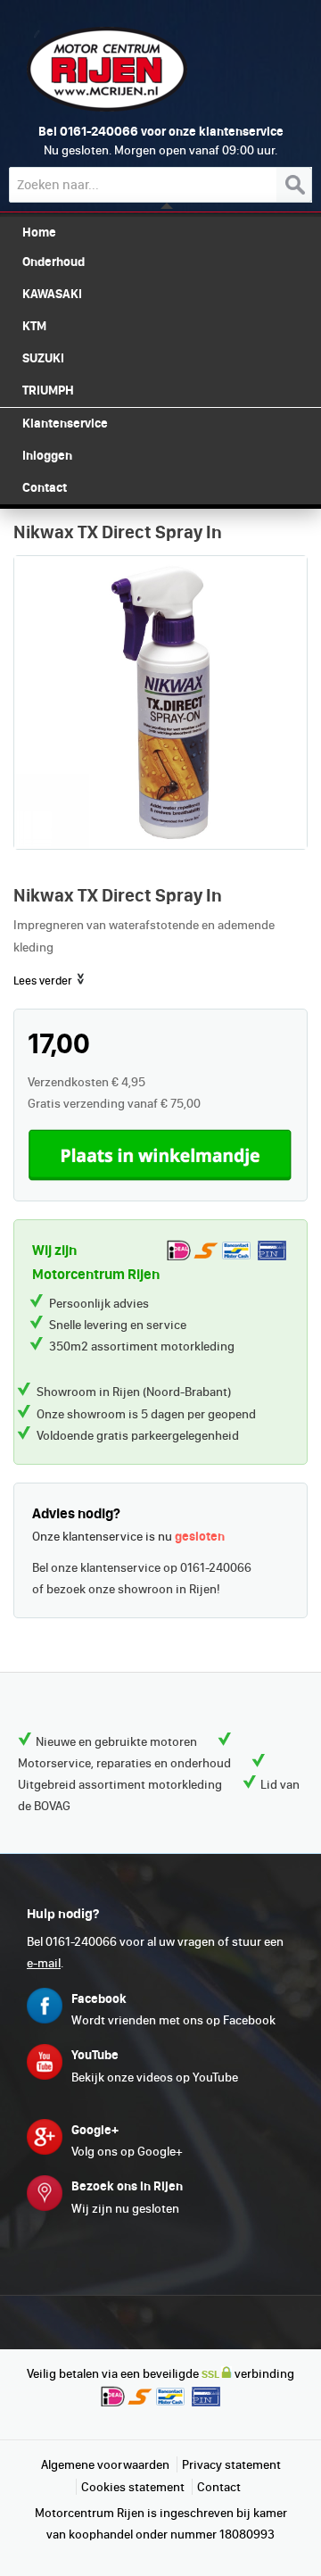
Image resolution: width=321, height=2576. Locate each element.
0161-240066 (99, 131)
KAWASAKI (52, 294)
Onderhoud (53, 262)
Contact (219, 2487)
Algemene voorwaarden (105, 2464)
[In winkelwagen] (160, 1155)
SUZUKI (43, 358)
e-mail (44, 1963)
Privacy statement (231, 2464)
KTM (34, 326)
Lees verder (44, 981)
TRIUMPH (48, 391)
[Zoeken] (294, 185)
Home (39, 233)
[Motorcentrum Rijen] (107, 69)
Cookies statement (133, 2487)
